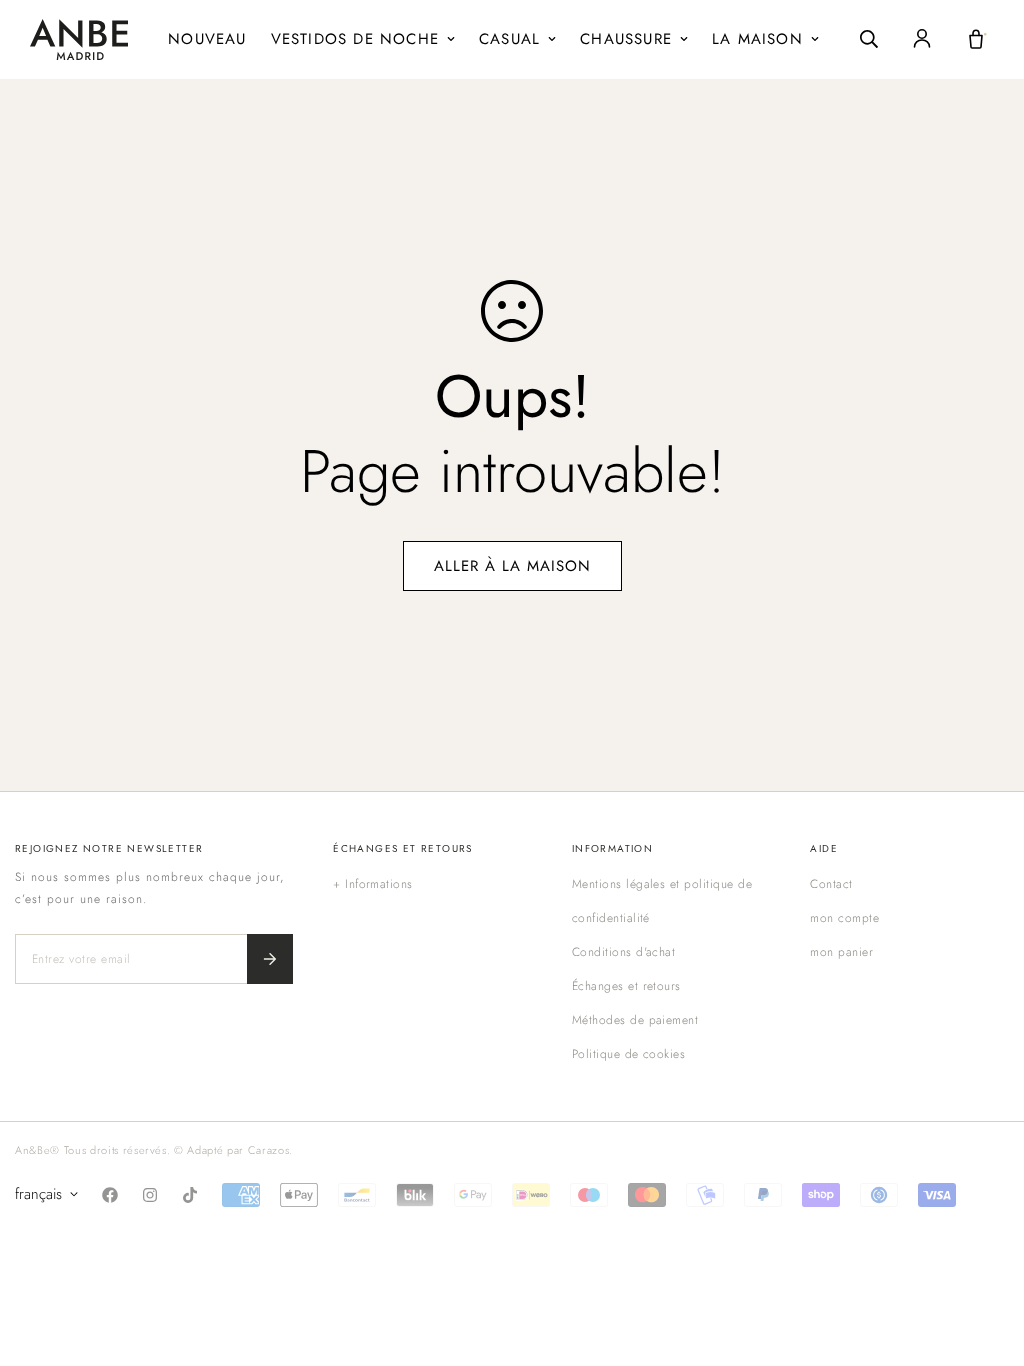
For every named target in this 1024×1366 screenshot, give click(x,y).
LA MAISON (757, 39)
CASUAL (509, 39)
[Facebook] (110, 1195)
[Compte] (922, 39)
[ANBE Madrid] (79, 39)
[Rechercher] (869, 39)
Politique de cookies (629, 1054)
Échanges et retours (626, 986)
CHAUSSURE (626, 39)
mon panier (841, 952)
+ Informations (373, 884)
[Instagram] (150, 1195)
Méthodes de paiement (635, 1020)
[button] (976, 39)
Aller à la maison (512, 566)
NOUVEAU (207, 39)
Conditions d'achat (624, 952)
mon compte (844, 918)
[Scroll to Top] (985, 1257)
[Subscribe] (270, 959)
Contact (831, 884)
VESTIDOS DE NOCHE (355, 39)
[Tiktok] (190, 1195)
